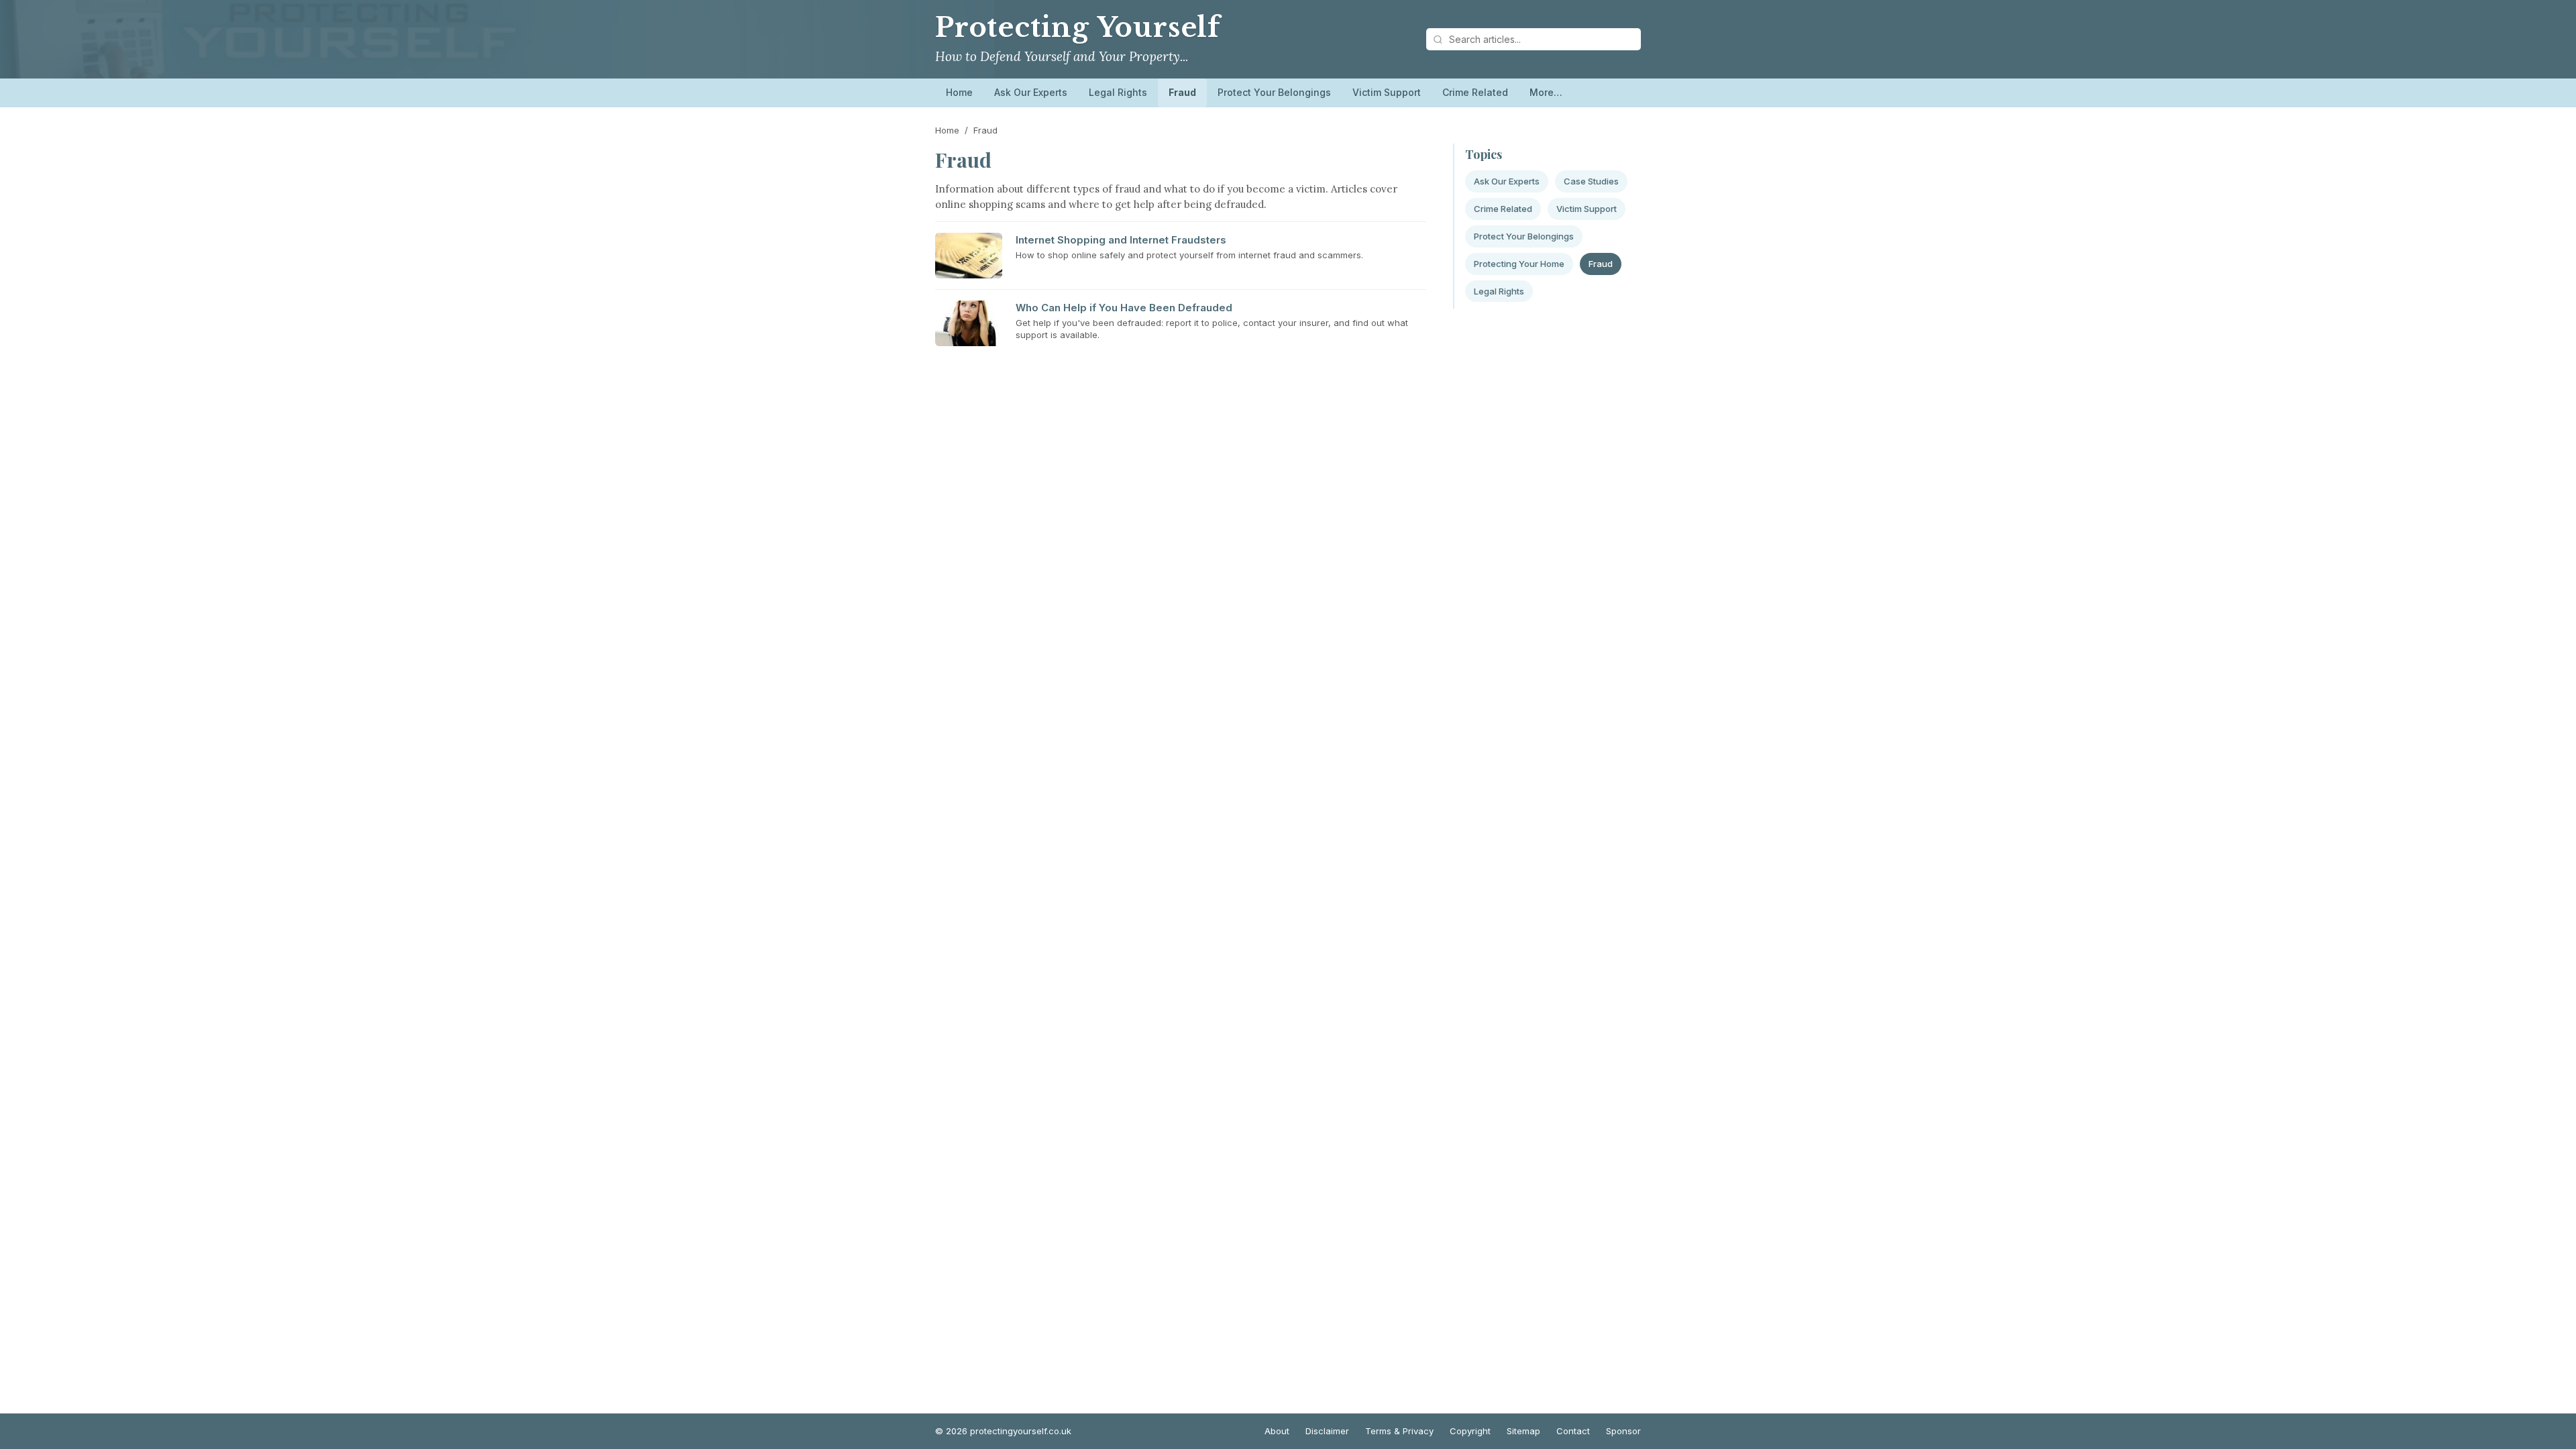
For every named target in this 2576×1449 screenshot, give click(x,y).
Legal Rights (1118, 92)
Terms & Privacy (1399, 1431)
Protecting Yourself (1078, 28)
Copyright (1470, 1431)
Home (959, 92)
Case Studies (1591, 181)
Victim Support (1387, 92)
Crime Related (1475, 92)
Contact (1573, 1431)
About (1277, 1431)
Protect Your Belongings (1274, 92)
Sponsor (1623, 1431)
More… (1546, 92)
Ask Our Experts (1031, 92)
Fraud (1182, 92)
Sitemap (1523, 1431)
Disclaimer (1327, 1431)
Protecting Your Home (1519, 264)
